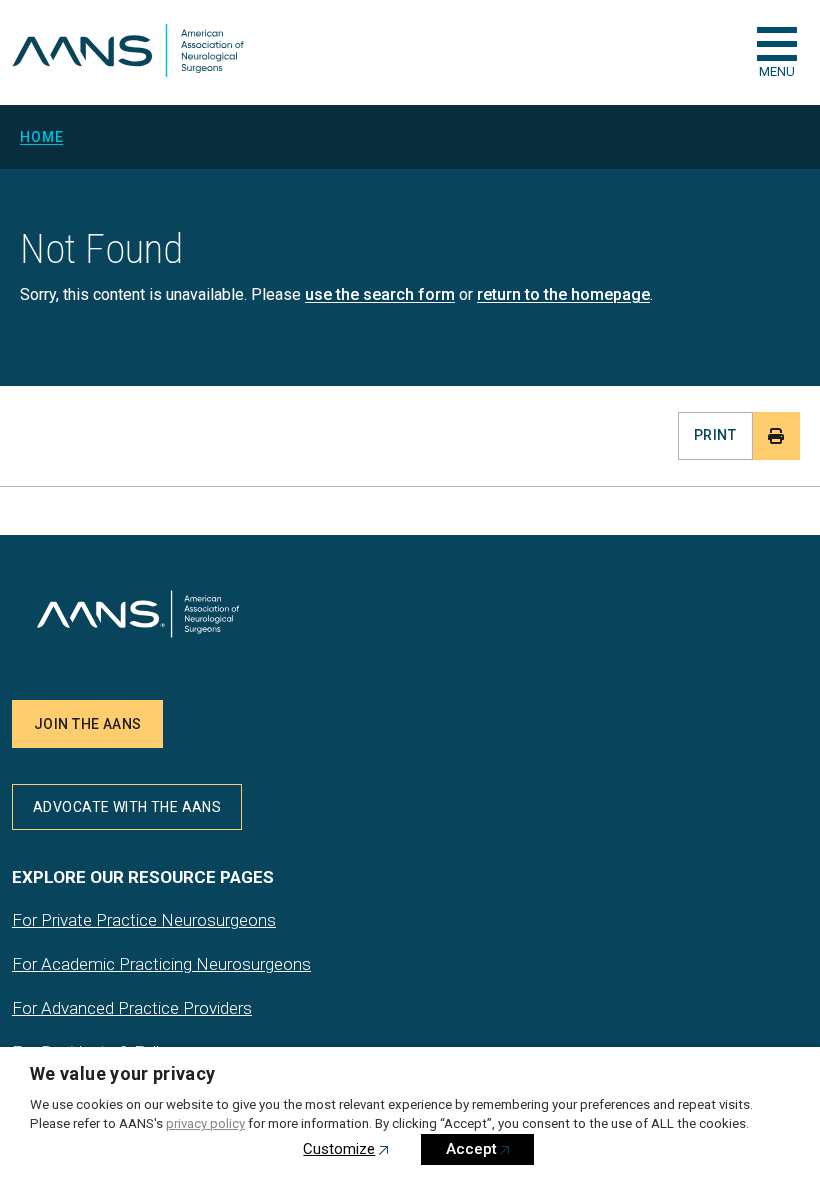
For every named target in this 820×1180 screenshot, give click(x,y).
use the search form (380, 294)
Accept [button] (471, 1149)
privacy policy (205, 1123)
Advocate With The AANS (127, 807)
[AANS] (128, 52)
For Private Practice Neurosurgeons (144, 920)
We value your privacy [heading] (123, 1073)
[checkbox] (777, 44)
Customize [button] (339, 1149)
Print (715, 435)
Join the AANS (87, 724)
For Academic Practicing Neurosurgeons (161, 964)
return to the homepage (563, 294)
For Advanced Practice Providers (132, 1008)
